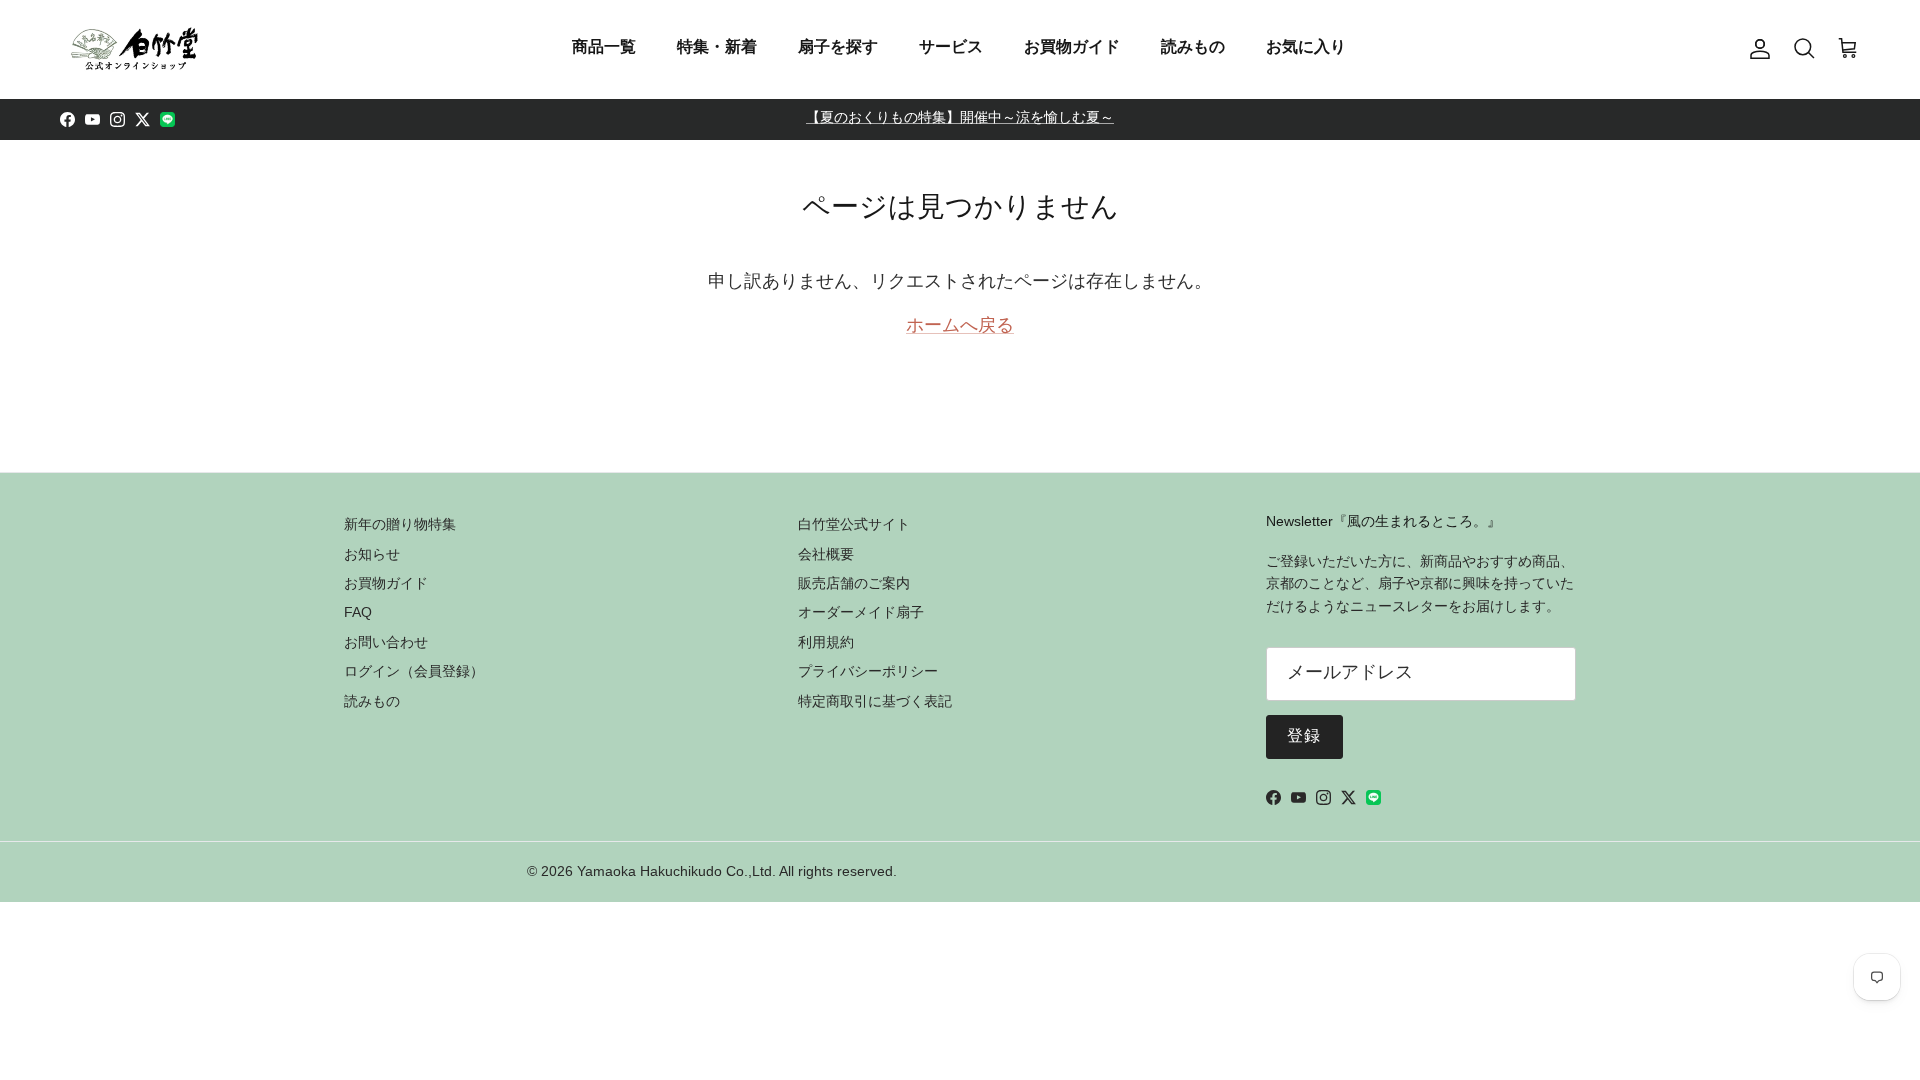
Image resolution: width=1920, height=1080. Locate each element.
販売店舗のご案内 (854, 583)
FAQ (358, 612)
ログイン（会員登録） (414, 671)
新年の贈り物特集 (400, 524)
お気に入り (1306, 46)
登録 (1304, 737)
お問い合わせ (386, 642)
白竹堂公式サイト (854, 524)
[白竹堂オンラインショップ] (135, 49)
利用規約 (826, 642)
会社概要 (826, 554)
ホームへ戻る (960, 327)
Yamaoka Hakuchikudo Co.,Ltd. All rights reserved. (737, 871)
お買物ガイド (1072, 46)
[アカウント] (1756, 49)
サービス (951, 46)
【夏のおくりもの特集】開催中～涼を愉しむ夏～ (960, 119)
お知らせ (372, 554)
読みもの (1193, 46)
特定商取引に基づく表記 (875, 701)
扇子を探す (838, 46)
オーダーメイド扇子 (861, 612)
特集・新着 (717, 46)
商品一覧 (604, 46)
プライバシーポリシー (868, 671)
